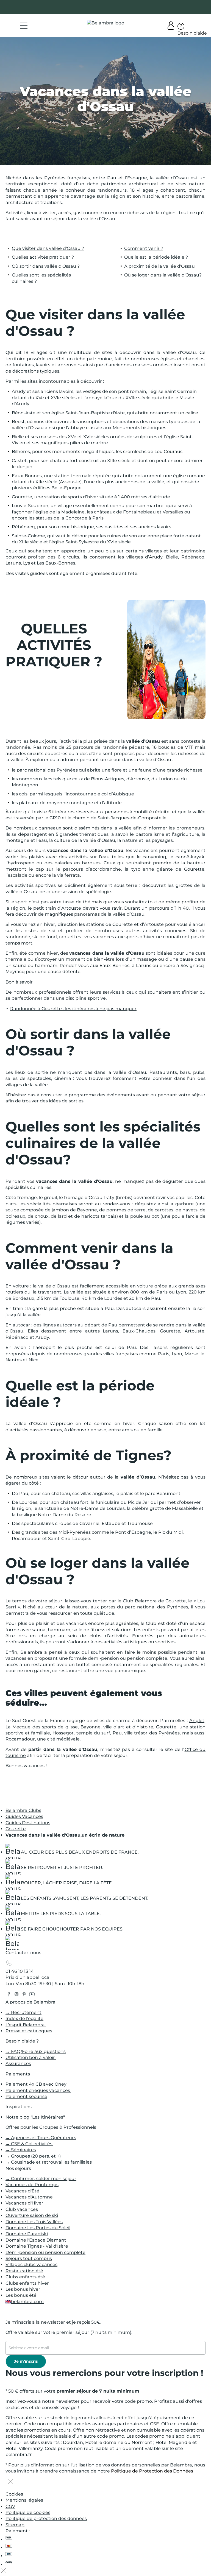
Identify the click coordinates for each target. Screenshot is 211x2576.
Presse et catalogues (29, 2031)
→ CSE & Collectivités (29, 2144)
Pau (117, 1733)
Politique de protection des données (46, 2518)
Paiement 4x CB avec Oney (36, 2084)
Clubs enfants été (25, 2277)
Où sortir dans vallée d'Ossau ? (46, 266)
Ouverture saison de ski (32, 2215)
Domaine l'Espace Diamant (36, 2240)
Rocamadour (20, 1739)
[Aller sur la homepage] (12, 1944)
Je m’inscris (26, 2361)
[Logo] (106, 23)
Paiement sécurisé (26, 2096)
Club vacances (22, 2209)
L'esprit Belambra (26, 2025)
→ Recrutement (23, 2012)
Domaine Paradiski (27, 2234)
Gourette (166, 1727)
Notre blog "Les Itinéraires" (35, 2117)
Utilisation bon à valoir (31, 2057)
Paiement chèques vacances (38, 2090)
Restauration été (24, 2271)
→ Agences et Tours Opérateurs (41, 2138)
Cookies (14, 2494)
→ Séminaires (21, 2150)
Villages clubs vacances (31, 2265)
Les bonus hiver (23, 2289)
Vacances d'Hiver (24, 2203)
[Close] (10, 2482)
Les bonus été (21, 2295)
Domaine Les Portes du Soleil (38, 2228)
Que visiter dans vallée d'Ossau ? (48, 248)
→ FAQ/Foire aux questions (36, 2051)
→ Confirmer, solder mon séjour (41, 2179)
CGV (10, 2506)
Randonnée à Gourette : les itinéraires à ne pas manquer (73, 1009)
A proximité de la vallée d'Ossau (160, 266)
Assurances (18, 2064)
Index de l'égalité (24, 2018)
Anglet (197, 1721)
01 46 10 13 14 (20, 1971)
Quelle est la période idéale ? (156, 257)
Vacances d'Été (22, 2191)
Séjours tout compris (29, 2258)
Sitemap (15, 2525)
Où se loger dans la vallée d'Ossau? (163, 275)
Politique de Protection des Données (152, 2471)
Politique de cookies (28, 2512)
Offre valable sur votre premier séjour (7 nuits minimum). (69, 2332)
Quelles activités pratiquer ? (43, 257)
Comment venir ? (144, 248)
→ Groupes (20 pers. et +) (33, 2156)
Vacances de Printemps (32, 2185)
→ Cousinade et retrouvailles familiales (49, 2162)
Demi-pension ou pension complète (45, 2252)
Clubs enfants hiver (27, 2283)
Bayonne (91, 1727)
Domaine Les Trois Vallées (34, 2222)
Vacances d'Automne (29, 2197)
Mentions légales (24, 2500)
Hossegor (63, 1733)
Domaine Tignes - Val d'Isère (37, 2246)
